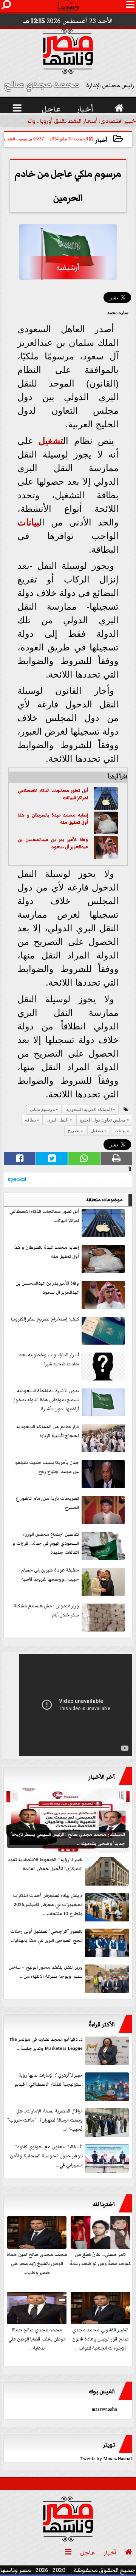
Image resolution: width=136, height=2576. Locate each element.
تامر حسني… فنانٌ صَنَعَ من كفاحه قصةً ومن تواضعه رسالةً (100, 2259)
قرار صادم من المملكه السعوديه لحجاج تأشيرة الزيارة (48, 1431)
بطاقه (30, 1120)
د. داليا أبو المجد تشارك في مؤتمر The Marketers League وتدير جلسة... (46, 2044)
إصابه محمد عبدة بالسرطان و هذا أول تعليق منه (53, 819)
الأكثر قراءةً (102, 2024)
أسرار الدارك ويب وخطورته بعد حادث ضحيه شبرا (49, 1360)
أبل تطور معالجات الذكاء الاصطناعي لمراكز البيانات (53, 794)
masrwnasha (104, 2409)
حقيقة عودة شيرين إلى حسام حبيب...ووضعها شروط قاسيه (50, 1575)
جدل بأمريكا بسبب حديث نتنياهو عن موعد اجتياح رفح (47, 1467)
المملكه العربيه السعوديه (89, 1109)
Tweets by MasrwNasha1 (106, 2459)
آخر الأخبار (102, 1777)
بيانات (28, 522)
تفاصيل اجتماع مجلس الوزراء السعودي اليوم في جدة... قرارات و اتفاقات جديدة (46, 1543)
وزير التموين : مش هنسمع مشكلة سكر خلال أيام (46, 1611)
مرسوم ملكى (42, 1109)
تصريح (73, 1131)
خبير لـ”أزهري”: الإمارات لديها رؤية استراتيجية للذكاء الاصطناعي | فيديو (49, 2080)
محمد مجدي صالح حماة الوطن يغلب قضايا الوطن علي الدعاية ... (37, 2339)
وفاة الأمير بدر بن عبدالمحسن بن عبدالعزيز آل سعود (53, 844)
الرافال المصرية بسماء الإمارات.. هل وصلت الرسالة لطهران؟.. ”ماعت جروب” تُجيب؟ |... (45, 2120)
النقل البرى (58, 1120)
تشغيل (51, 441)
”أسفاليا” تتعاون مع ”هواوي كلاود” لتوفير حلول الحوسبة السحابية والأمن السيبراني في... (46, 2156)
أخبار (101, 140)
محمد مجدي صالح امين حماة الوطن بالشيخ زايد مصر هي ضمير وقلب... (37, 2264)
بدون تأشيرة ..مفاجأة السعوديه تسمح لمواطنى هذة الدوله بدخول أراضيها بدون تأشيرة (46, 1400)
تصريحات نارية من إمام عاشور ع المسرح (47, 1503)
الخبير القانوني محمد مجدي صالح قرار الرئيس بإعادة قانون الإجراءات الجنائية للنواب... (100, 2339)
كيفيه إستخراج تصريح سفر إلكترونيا (45, 1319)
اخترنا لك (104, 2204)
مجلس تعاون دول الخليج (103, 1120)
